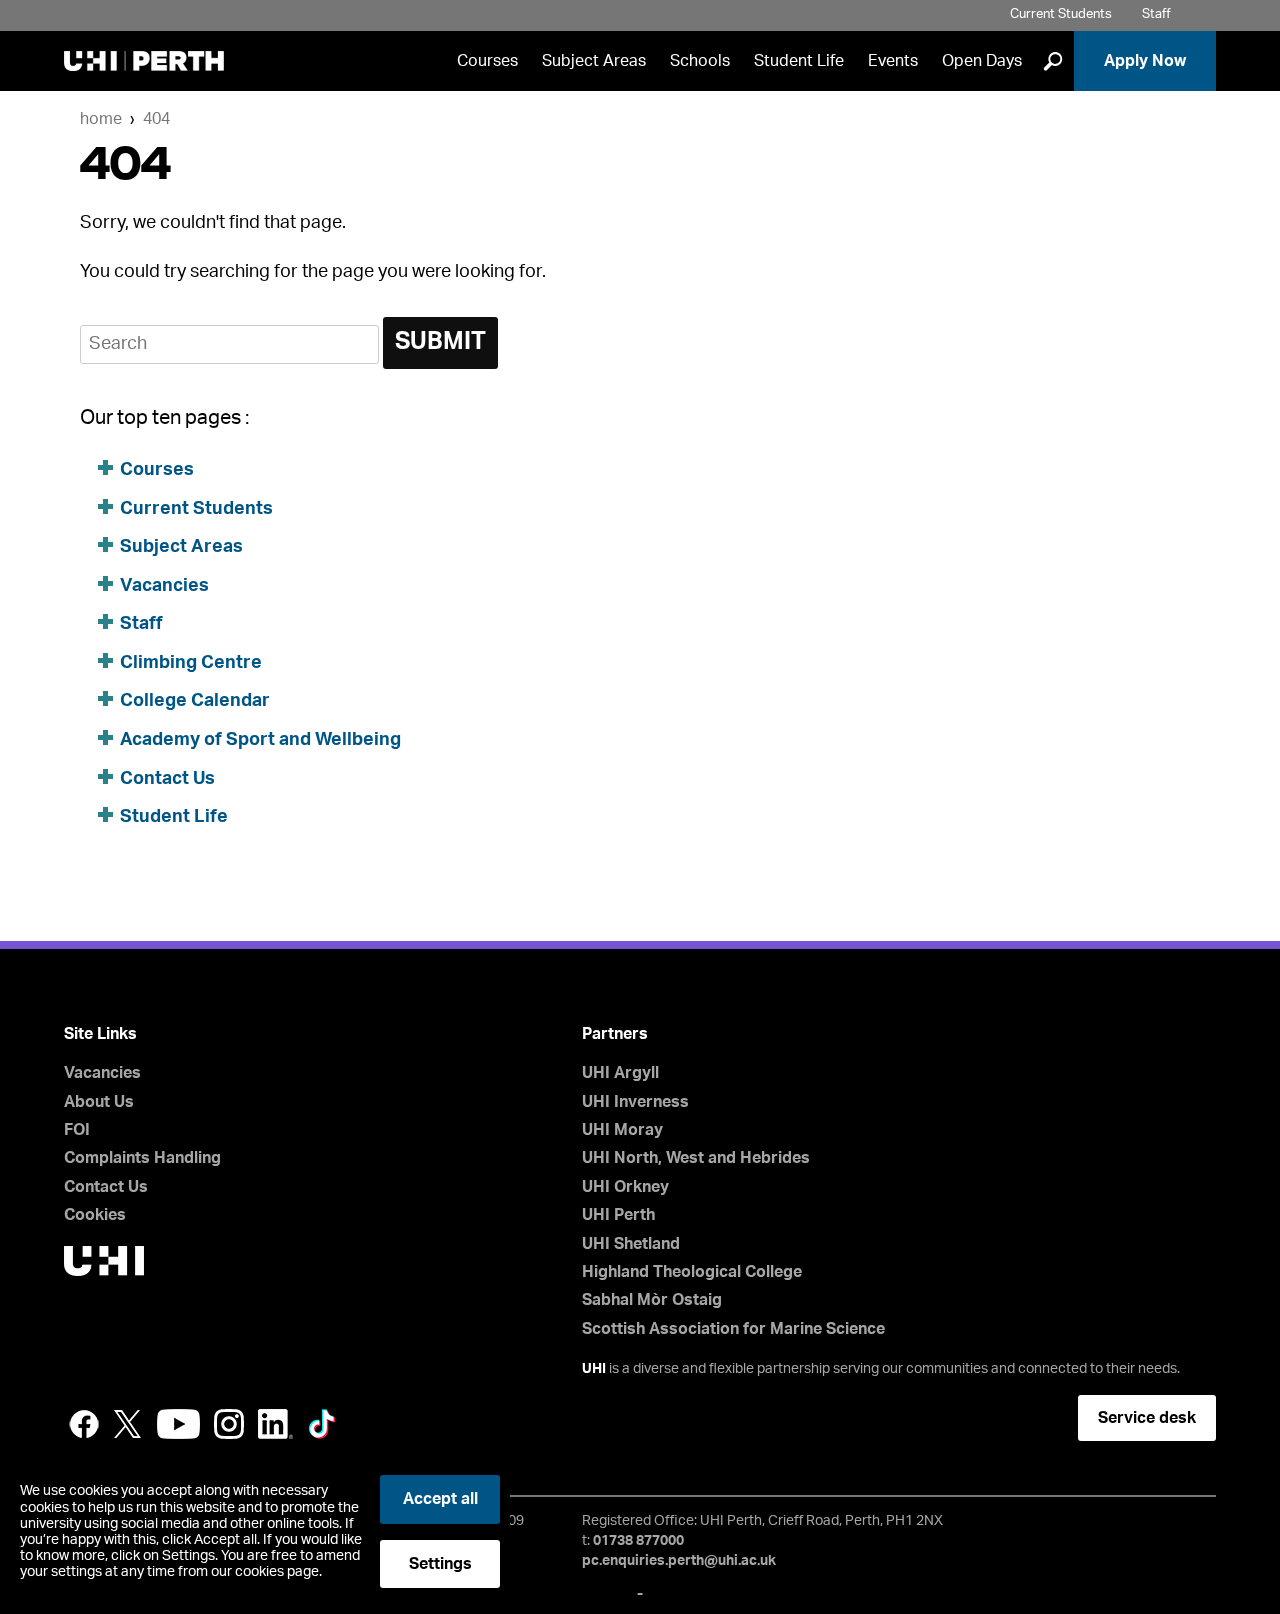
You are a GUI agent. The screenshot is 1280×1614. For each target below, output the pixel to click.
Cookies (95, 1215)
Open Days (982, 61)
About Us (99, 1102)
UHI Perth (618, 1215)
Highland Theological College (692, 1272)
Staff (1156, 14)
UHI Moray (622, 1130)
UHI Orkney (625, 1187)
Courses (487, 61)
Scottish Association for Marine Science (733, 1329)
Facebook (84, 1424)
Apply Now (1145, 61)
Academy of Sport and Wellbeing (260, 740)
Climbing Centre (191, 663)
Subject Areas (594, 61)
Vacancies (164, 586)
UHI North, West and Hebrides (696, 1158)
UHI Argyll (620, 1073)
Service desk (1147, 1418)
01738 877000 (638, 1541)
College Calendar (195, 701)
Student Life (799, 61)
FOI (77, 1130)
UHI (594, 1369)
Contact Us (167, 779)
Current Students (1061, 14)
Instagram (229, 1424)
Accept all (440, 1499)
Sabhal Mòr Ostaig (652, 1300)
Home (101, 119)
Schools (700, 61)
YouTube (178, 1424)
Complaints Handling (142, 1158)
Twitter (128, 1424)
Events (893, 61)
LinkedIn (275, 1424)
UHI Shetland (631, 1244)
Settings (440, 1564)
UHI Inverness (635, 1102)
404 (156, 119)
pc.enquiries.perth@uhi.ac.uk (679, 1561)
